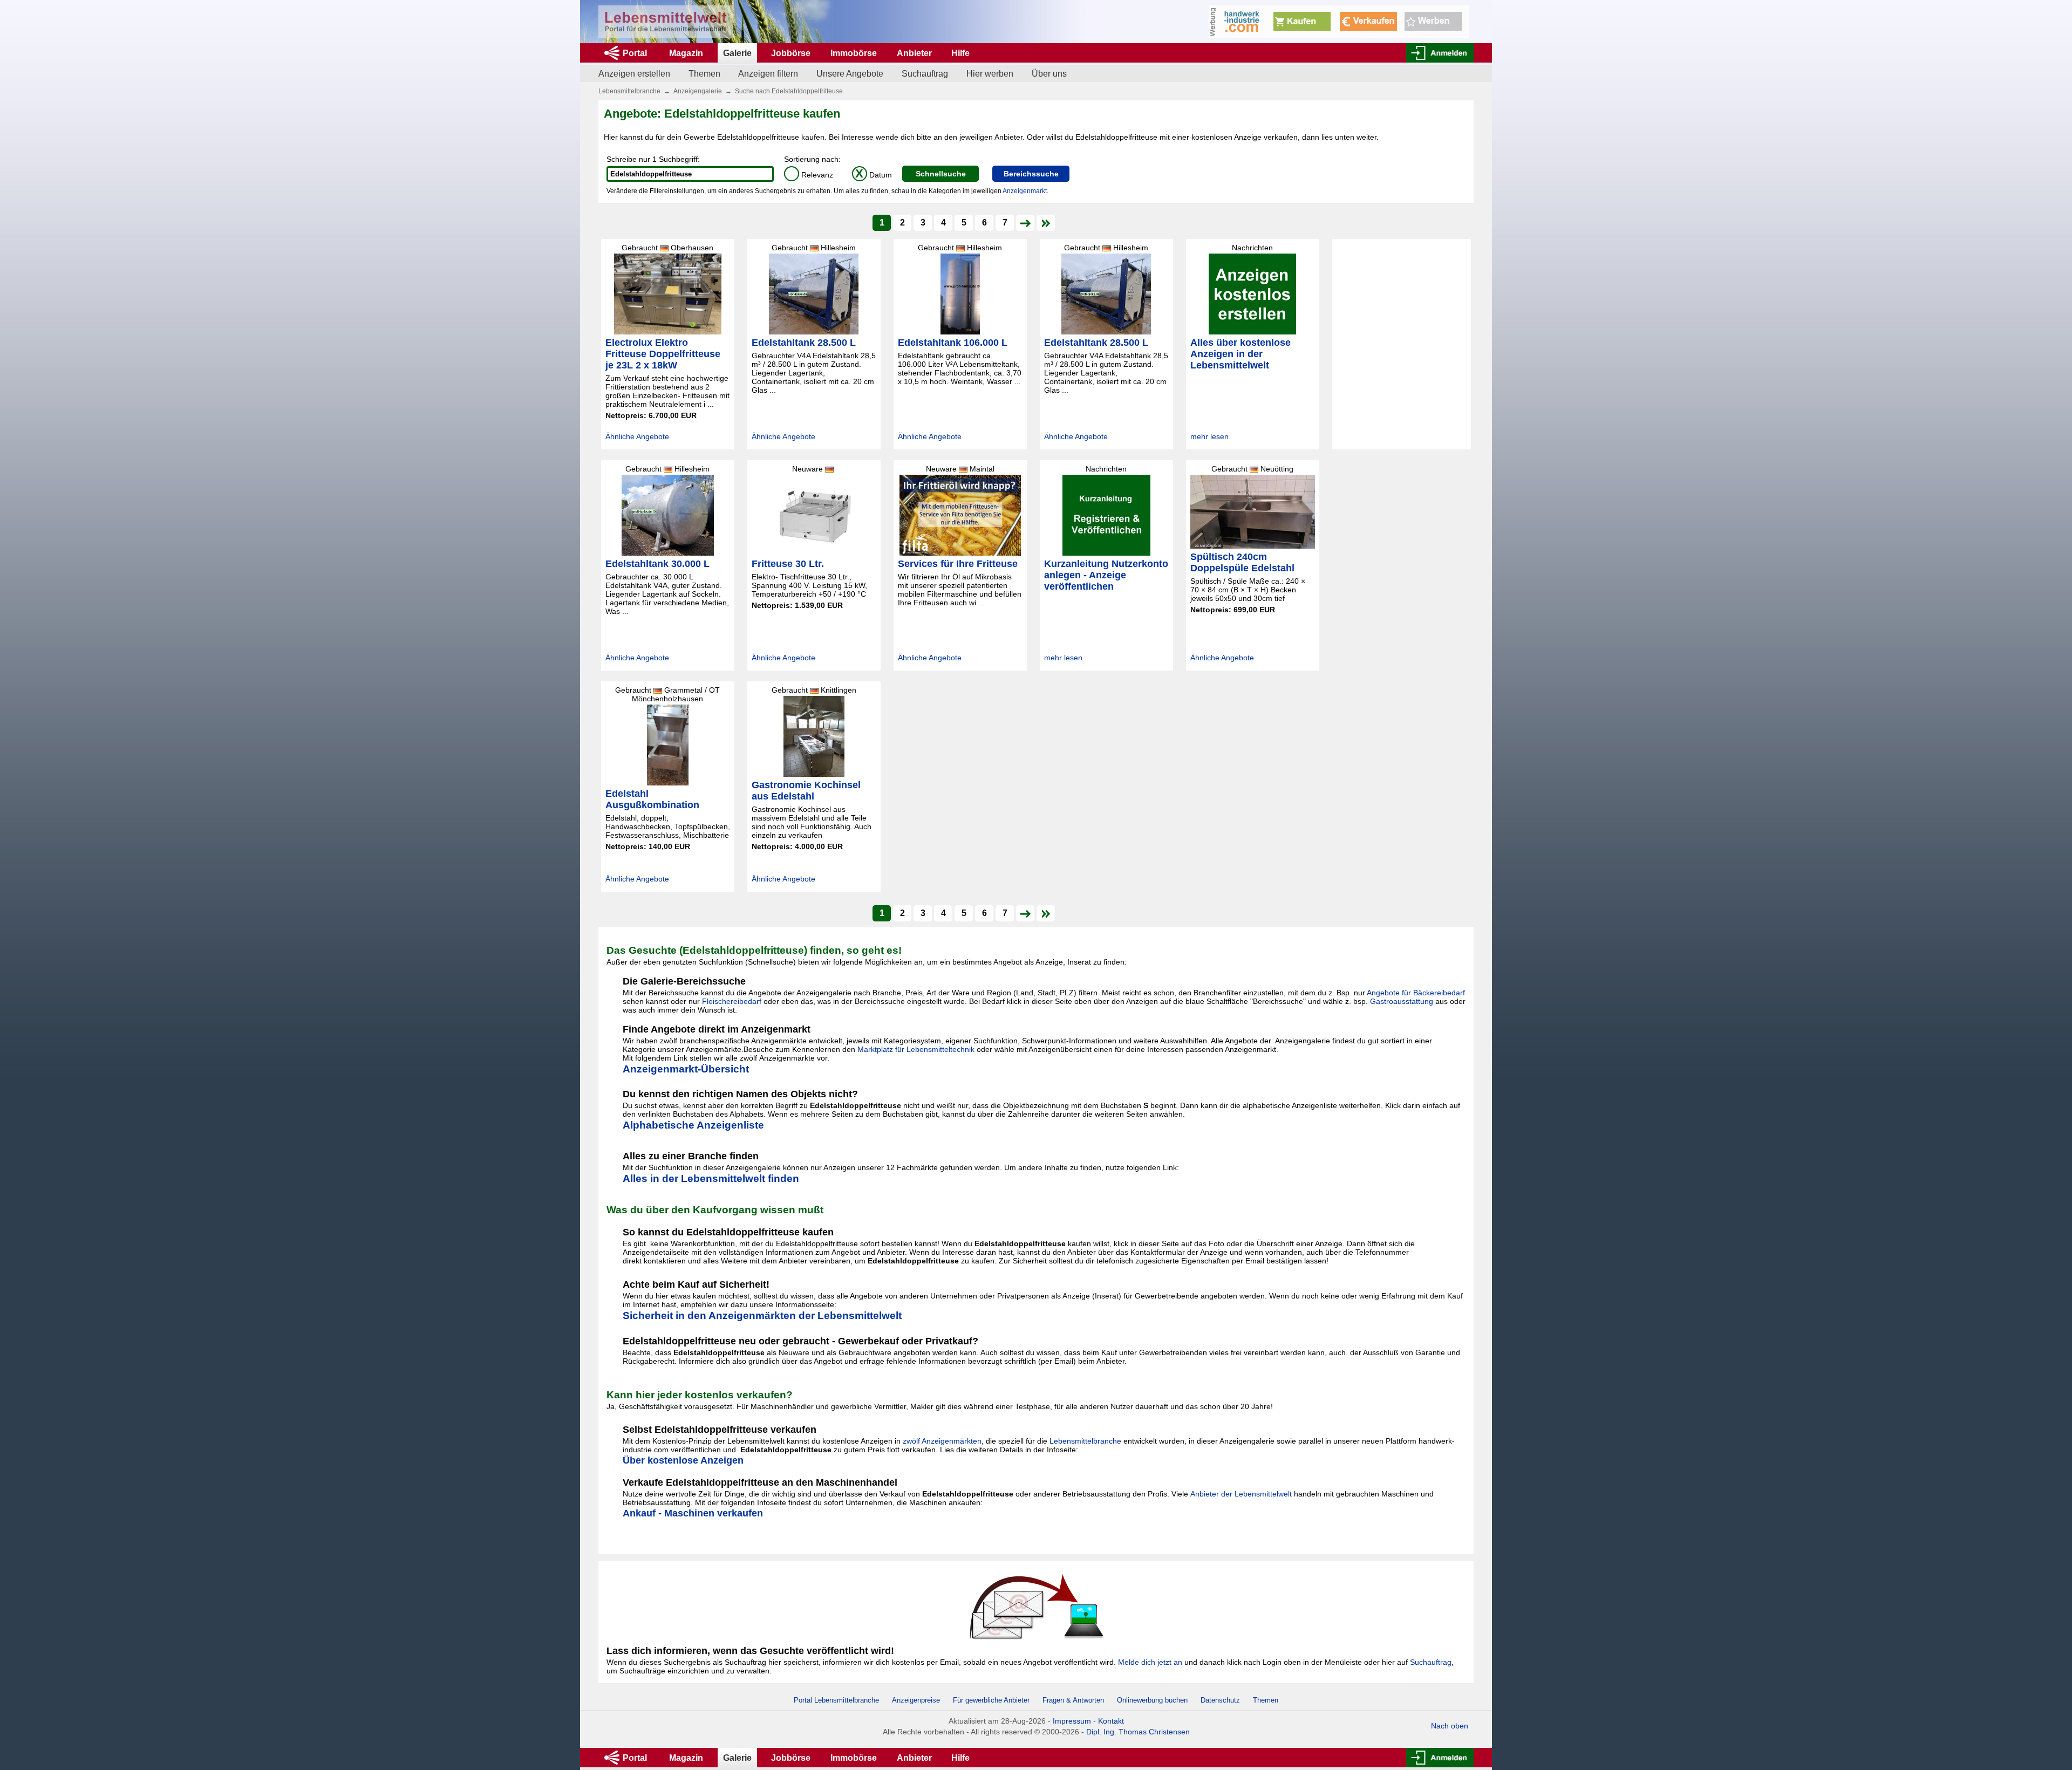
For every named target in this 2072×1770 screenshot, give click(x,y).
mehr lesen (1209, 436)
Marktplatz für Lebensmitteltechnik (916, 1049)
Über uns (1049, 74)
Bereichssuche (1031, 174)
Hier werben (990, 74)
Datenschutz (1220, 1700)
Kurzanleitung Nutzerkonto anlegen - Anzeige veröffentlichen (1106, 575)
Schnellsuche (941, 174)
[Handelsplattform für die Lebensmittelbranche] (666, 22)
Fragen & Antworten (1073, 1700)
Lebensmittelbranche (629, 91)
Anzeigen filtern (768, 74)
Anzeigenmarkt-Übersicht (686, 1069)
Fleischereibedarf (732, 1001)
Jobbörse (791, 53)
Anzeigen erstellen (634, 74)
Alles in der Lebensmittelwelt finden (711, 1178)
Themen (704, 74)
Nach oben (1450, 1726)
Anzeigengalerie (698, 91)
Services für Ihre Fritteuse (958, 564)
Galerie (737, 53)
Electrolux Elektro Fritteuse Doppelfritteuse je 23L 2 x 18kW (663, 354)
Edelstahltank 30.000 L (657, 564)
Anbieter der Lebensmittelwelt (1241, 1494)
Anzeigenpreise (916, 1700)
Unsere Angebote (850, 74)
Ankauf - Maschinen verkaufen (693, 1513)
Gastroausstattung (1402, 1001)
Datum (874, 175)
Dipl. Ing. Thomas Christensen (1138, 1732)
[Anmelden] (1440, 53)
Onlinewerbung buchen (1152, 1700)
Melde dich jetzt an (1150, 1662)
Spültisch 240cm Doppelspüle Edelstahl (1242, 562)
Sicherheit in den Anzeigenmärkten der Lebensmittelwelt (762, 1315)
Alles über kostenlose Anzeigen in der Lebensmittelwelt (1241, 354)
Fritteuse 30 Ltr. (788, 564)
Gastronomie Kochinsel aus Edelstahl (806, 791)
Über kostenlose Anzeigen (683, 1460)
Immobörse (854, 53)
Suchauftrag (925, 74)
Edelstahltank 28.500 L (804, 343)
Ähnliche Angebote (637, 436)
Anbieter (914, 53)
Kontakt (1111, 1721)
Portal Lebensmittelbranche (836, 1700)
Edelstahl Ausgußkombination (652, 799)
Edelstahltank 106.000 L (953, 343)
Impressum (1072, 1721)
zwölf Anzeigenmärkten (942, 1441)
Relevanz (810, 175)
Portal (635, 53)
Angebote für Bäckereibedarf (1416, 993)
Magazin (686, 53)
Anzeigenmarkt (1025, 191)
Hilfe (960, 53)
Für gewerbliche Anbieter (992, 1700)
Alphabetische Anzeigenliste (693, 1125)
